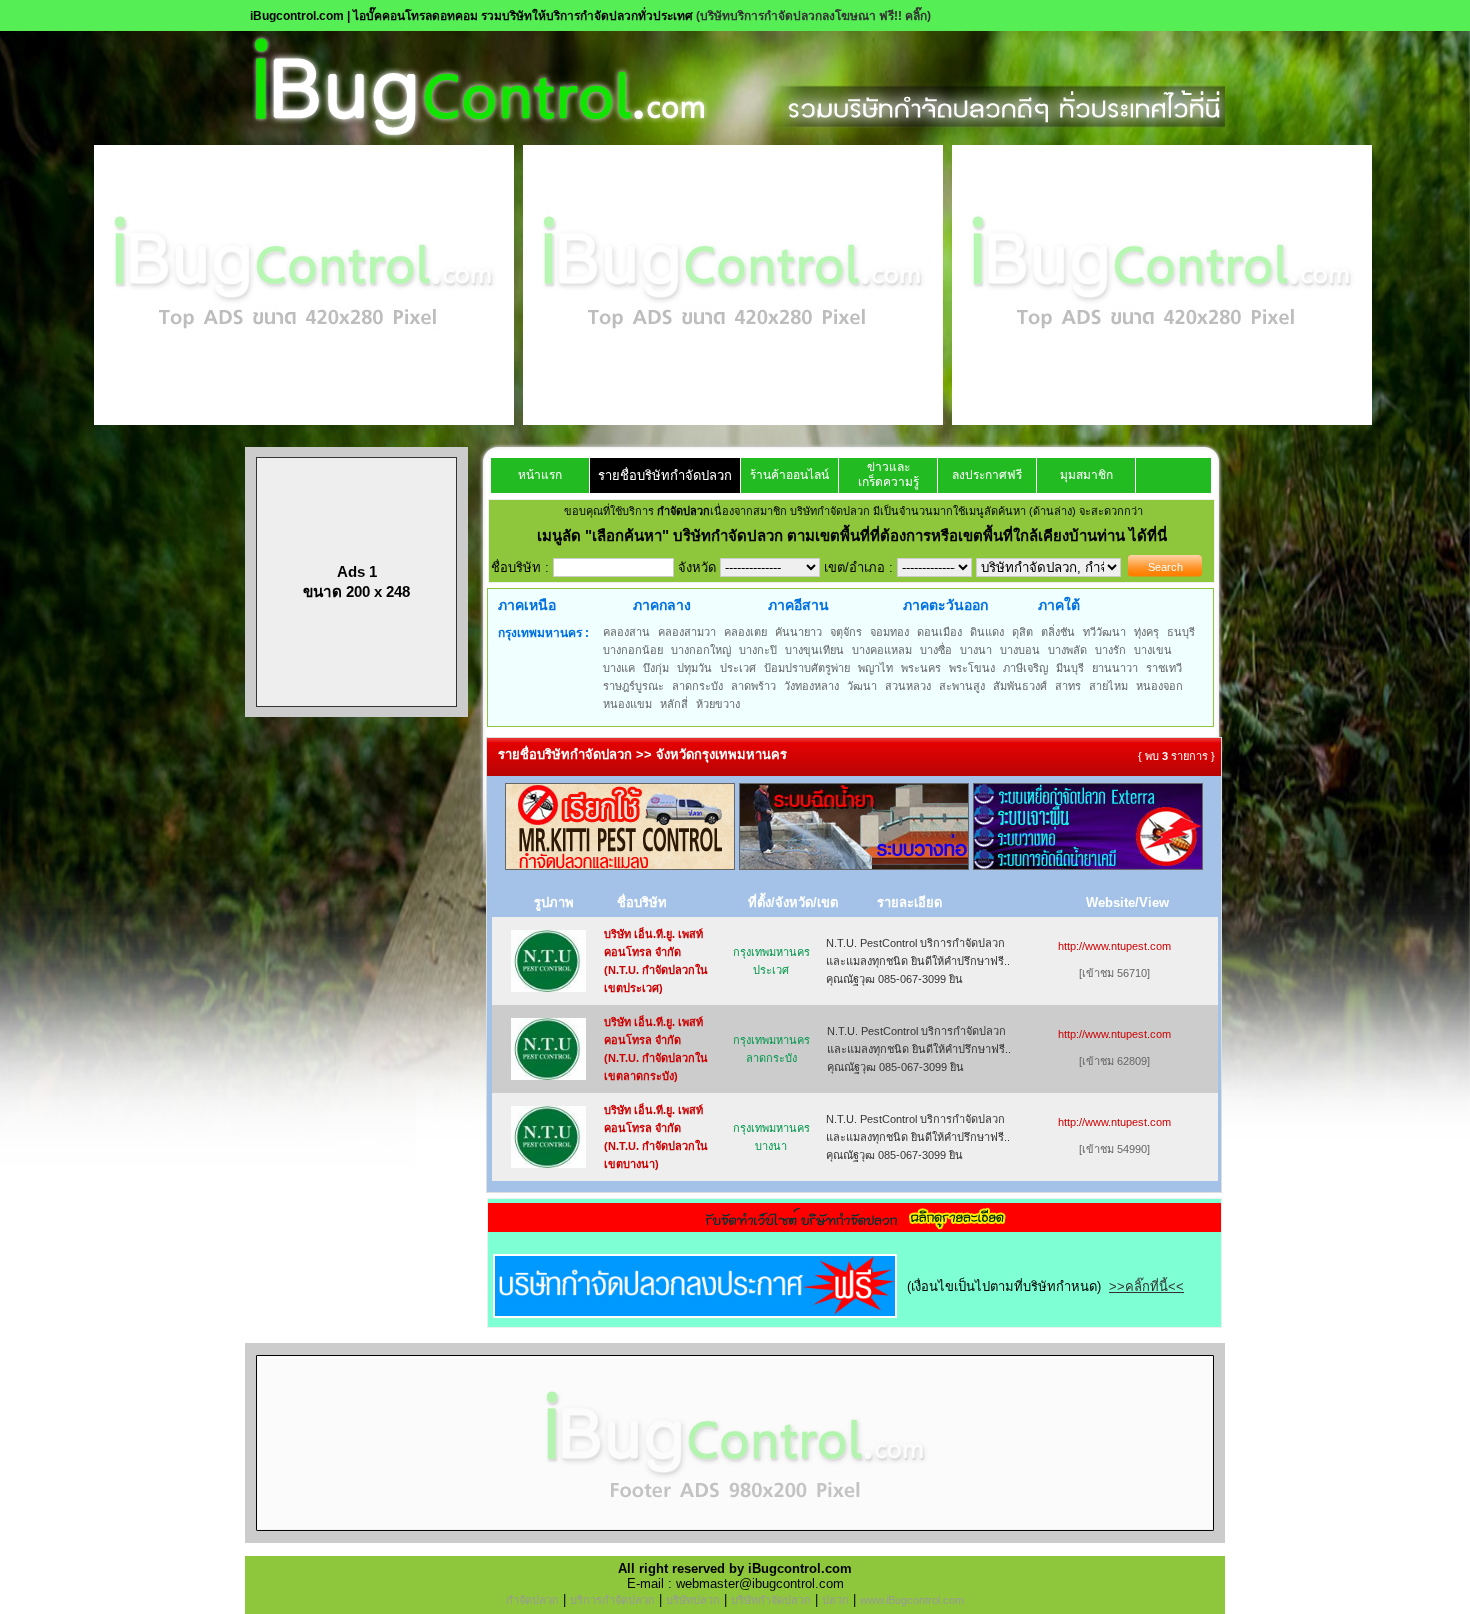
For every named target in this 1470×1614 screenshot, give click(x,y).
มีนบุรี (1070, 668)
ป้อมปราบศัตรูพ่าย (807, 668)
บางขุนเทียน (814, 650)
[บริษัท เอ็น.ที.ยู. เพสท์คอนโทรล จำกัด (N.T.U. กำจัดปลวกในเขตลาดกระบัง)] (548, 1075)
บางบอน (1020, 650)
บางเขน (1153, 650)
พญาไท (875, 668)
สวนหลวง (908, 686)
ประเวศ (738, 668)
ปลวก (835, 1600)
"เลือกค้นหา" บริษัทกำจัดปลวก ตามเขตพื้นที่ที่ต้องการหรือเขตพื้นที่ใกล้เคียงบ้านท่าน (857, 535)
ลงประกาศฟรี (987, 475)
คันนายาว (798, 632)
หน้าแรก (540, 475)
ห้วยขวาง (718, 704)
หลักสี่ (674, 704)
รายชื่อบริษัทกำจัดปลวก (665, 475)
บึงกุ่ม (656, 668)
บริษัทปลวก (693, 1600)
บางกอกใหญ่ (701, 650)
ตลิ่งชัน (1058, 632)
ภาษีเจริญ (1025, 668)
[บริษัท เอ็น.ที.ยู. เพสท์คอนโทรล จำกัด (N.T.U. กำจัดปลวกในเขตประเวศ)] (548, 987)
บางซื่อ (936, 650)
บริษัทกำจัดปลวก (771, 1600)
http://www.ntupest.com (1114, 946)
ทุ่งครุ (1146, 632)
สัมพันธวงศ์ (1020, 686)
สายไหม (1108, 686)
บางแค (619, 668)
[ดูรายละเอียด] (855, 1225)
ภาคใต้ (1059, 605)
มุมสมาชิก (1086, 475)
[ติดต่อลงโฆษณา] (735, 1538)
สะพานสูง (962, 686)
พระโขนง (972, 668)
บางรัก (1110, 650)
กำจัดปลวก (532, 1600)
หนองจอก (1159, 686)
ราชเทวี (1164, 668)
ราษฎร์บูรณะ (633, 686)
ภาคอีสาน (798, 605)
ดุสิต (1022, 632)
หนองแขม (627, 704)
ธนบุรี (1181, 632)
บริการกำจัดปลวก (612, 1600)
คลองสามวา (687, 632)
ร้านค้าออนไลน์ (789, 475)
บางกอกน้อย (633, 650)
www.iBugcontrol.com (912, 1600)
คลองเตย (745, 632)
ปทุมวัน (694, 668)
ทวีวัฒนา (1104, 632)
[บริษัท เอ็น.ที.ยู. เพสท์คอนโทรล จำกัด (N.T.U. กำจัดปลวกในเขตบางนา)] (548, 1163)
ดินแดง (987, 632)
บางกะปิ (758, 650)
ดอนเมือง (939, 632)
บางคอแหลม (882, 650)
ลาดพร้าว (753, 686)
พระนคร (921, 668)
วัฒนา (862, 686)
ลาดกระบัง (697, 686)
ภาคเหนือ (527, 605)
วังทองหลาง (811, 686)
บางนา (976, 650)
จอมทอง (889, 632)
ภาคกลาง (662, 605)
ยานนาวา (1115, 668)
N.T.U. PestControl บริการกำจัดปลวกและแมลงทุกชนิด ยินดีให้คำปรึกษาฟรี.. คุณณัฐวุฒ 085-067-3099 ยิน (918, 961)
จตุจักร (846, 632)
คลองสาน (626, 632)
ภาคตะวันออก (945, 605)
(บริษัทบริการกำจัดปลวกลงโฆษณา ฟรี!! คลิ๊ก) (813, 16)
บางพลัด (1067, 650)
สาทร (1068, 686)
